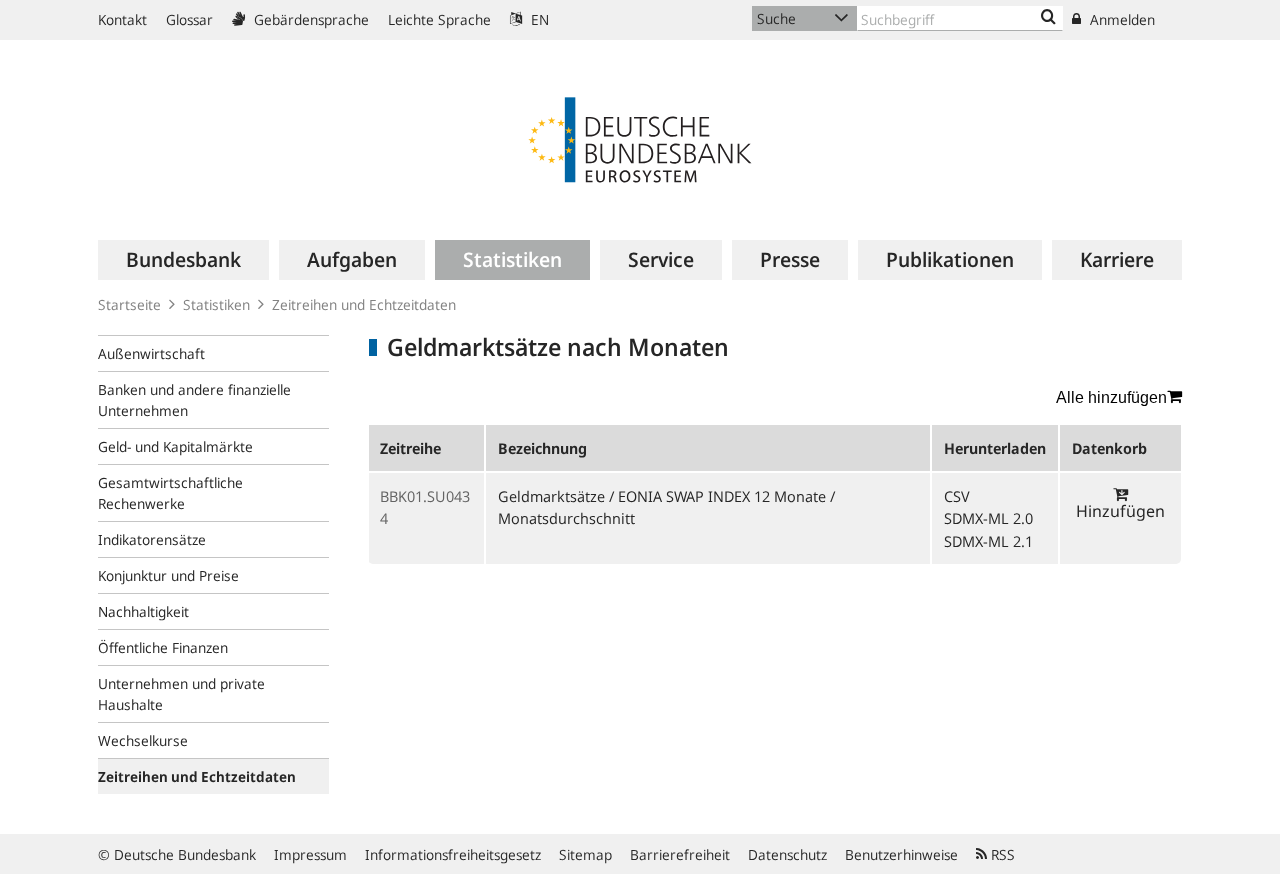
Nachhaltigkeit (143, 611)
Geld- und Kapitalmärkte (175, 446)
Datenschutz (787, 854)
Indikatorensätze (152, 539)
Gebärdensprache (309, 19)
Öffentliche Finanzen (163, 647)
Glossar (189, 19)
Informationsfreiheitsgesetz (453, 854)
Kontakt (122, 19)
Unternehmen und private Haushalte (181, 694)
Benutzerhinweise (901, 854)
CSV (957, 496)
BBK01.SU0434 (425, 507)
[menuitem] (183, 260)
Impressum (310, 854)
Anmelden (1120, 19)
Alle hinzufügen (1111, 397)
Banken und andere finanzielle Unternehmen (194, 400)
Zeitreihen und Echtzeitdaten (364, 304)
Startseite (129, 304)
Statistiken (216, 304)
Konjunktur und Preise (168, 575)
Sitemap (585, 854)
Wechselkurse (143, 740)
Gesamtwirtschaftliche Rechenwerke (170, 493)
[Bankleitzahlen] (1048, 18)
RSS (1001, 854)
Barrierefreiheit (680, 854)
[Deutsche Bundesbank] (640, 138)
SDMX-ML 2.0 (988, 518)
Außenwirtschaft (151, 353)
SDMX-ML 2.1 (988, 541)
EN (538, 19)
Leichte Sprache (439, 19)
